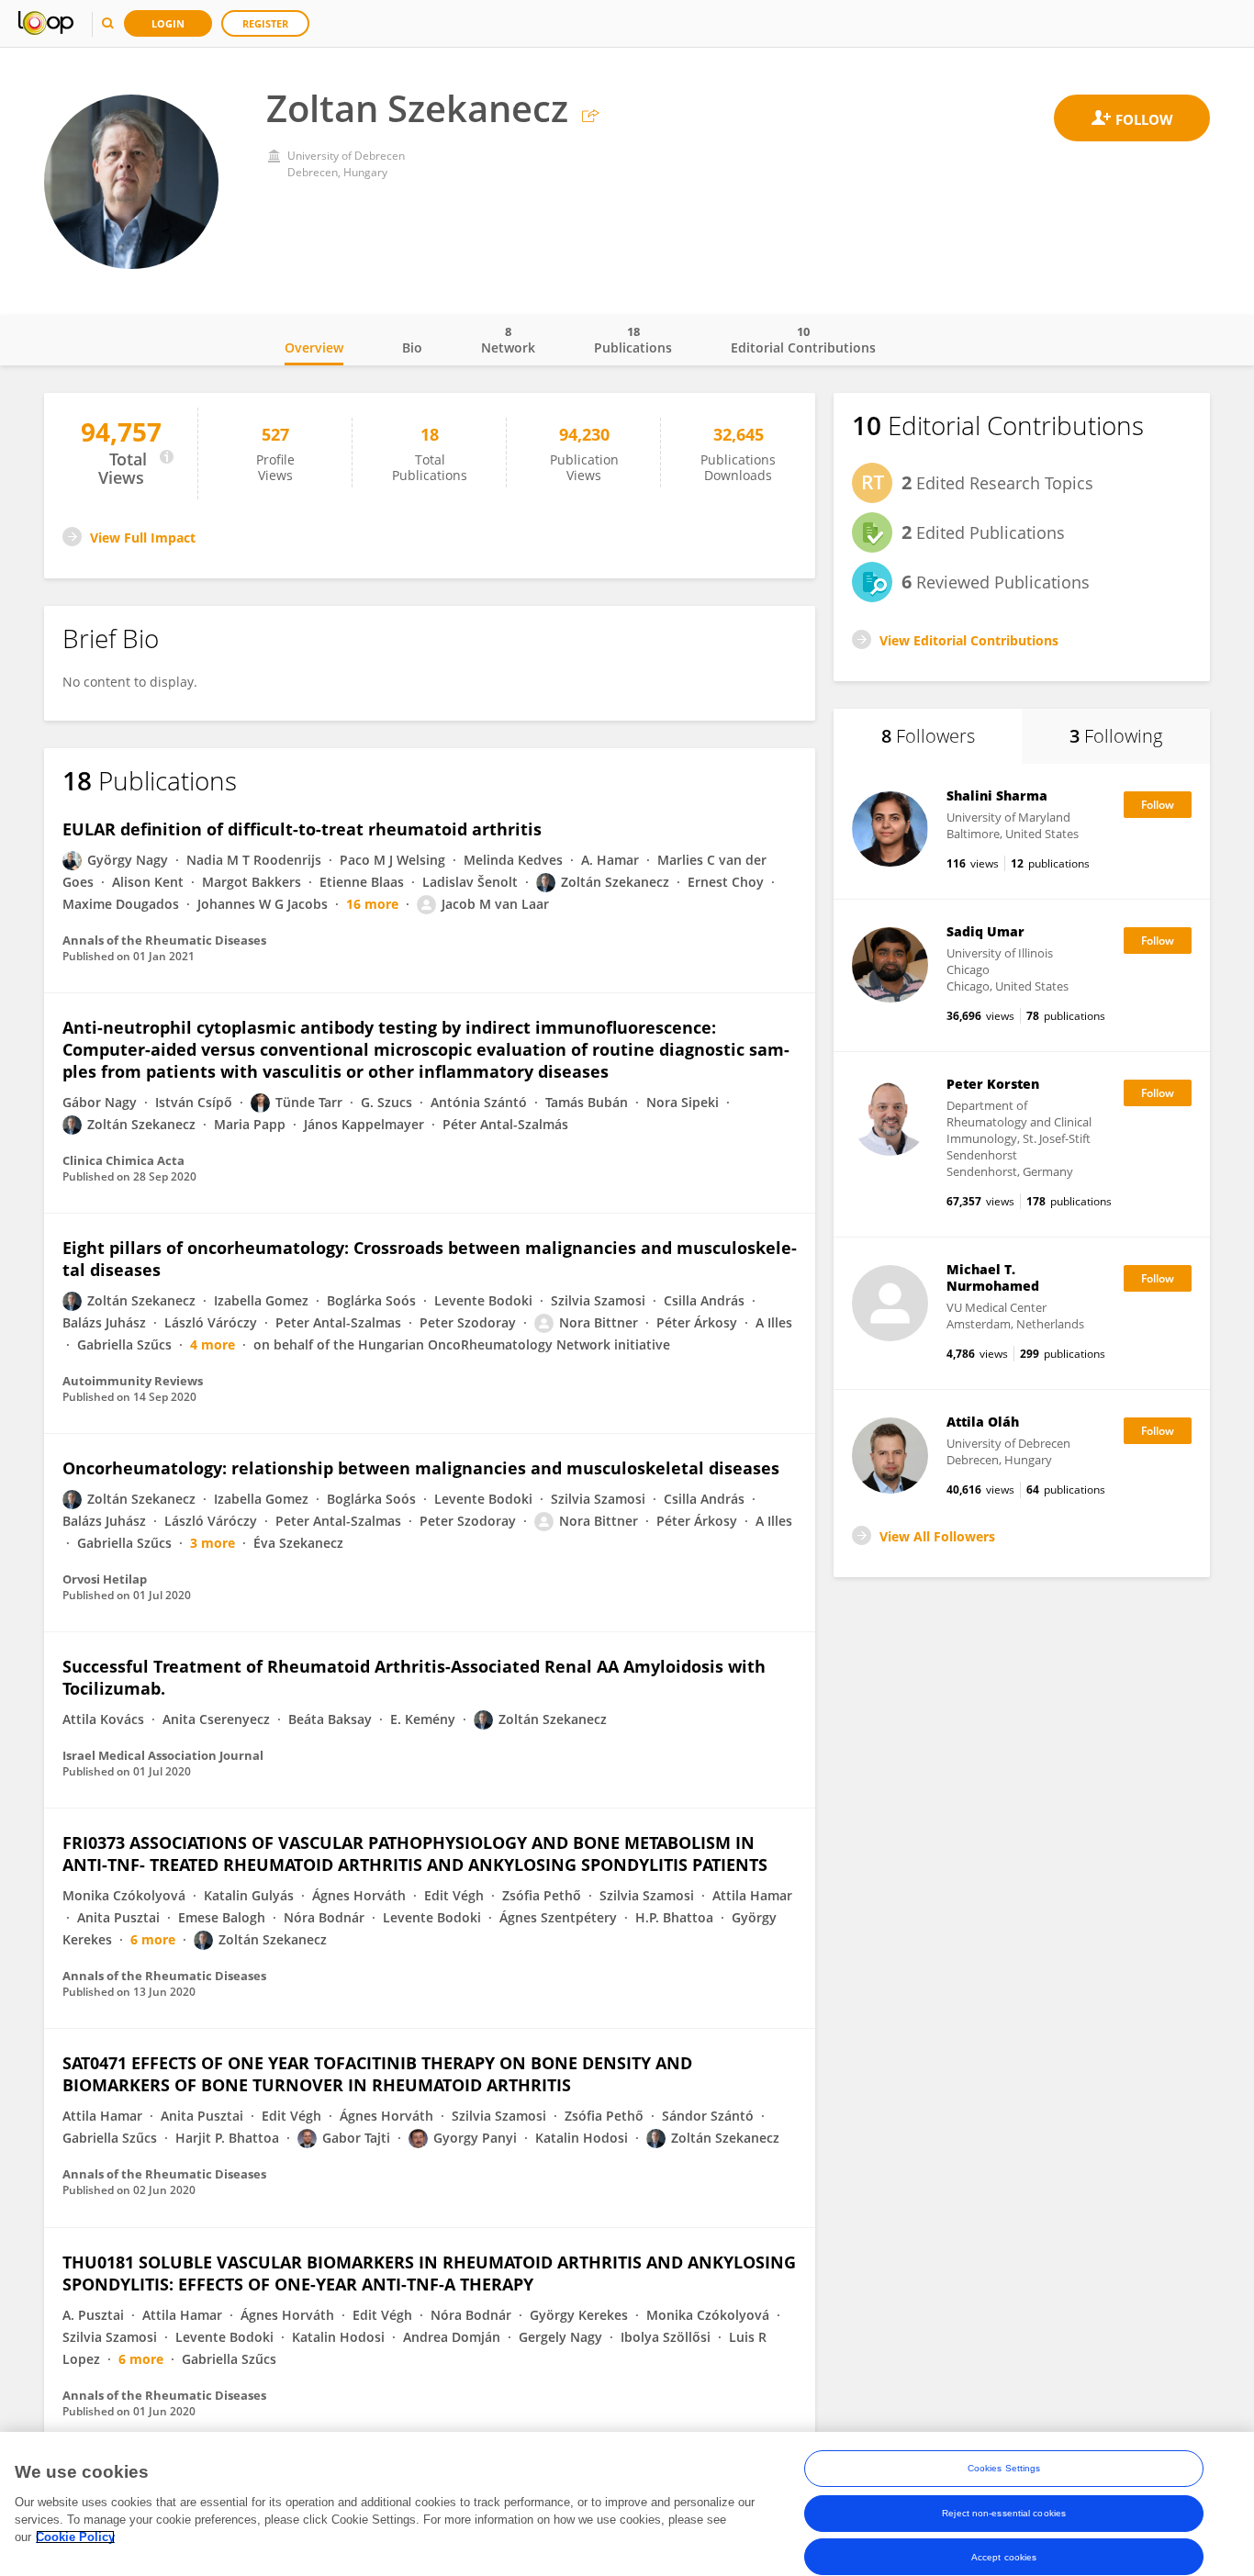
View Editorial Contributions (969, 640)
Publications (633, 340)
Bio (412, 347)
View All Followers (937, 1536)
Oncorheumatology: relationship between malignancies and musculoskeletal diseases (421, 1468)
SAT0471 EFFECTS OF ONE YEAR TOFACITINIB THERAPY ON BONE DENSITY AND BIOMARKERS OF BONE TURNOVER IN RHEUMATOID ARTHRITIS (377, 2074)
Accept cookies (1004, 2556)
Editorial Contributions (803, 340)
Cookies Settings (1004, 2468)
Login (168, 23)
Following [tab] (1116, 736)
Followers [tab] (928, 736)
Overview (314, 347)
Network (508, 340)
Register (265, 23)
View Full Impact (143, 538)
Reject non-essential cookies (1004, 2512)
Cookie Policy (75, 2537)
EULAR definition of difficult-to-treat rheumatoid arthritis (302, 829)
